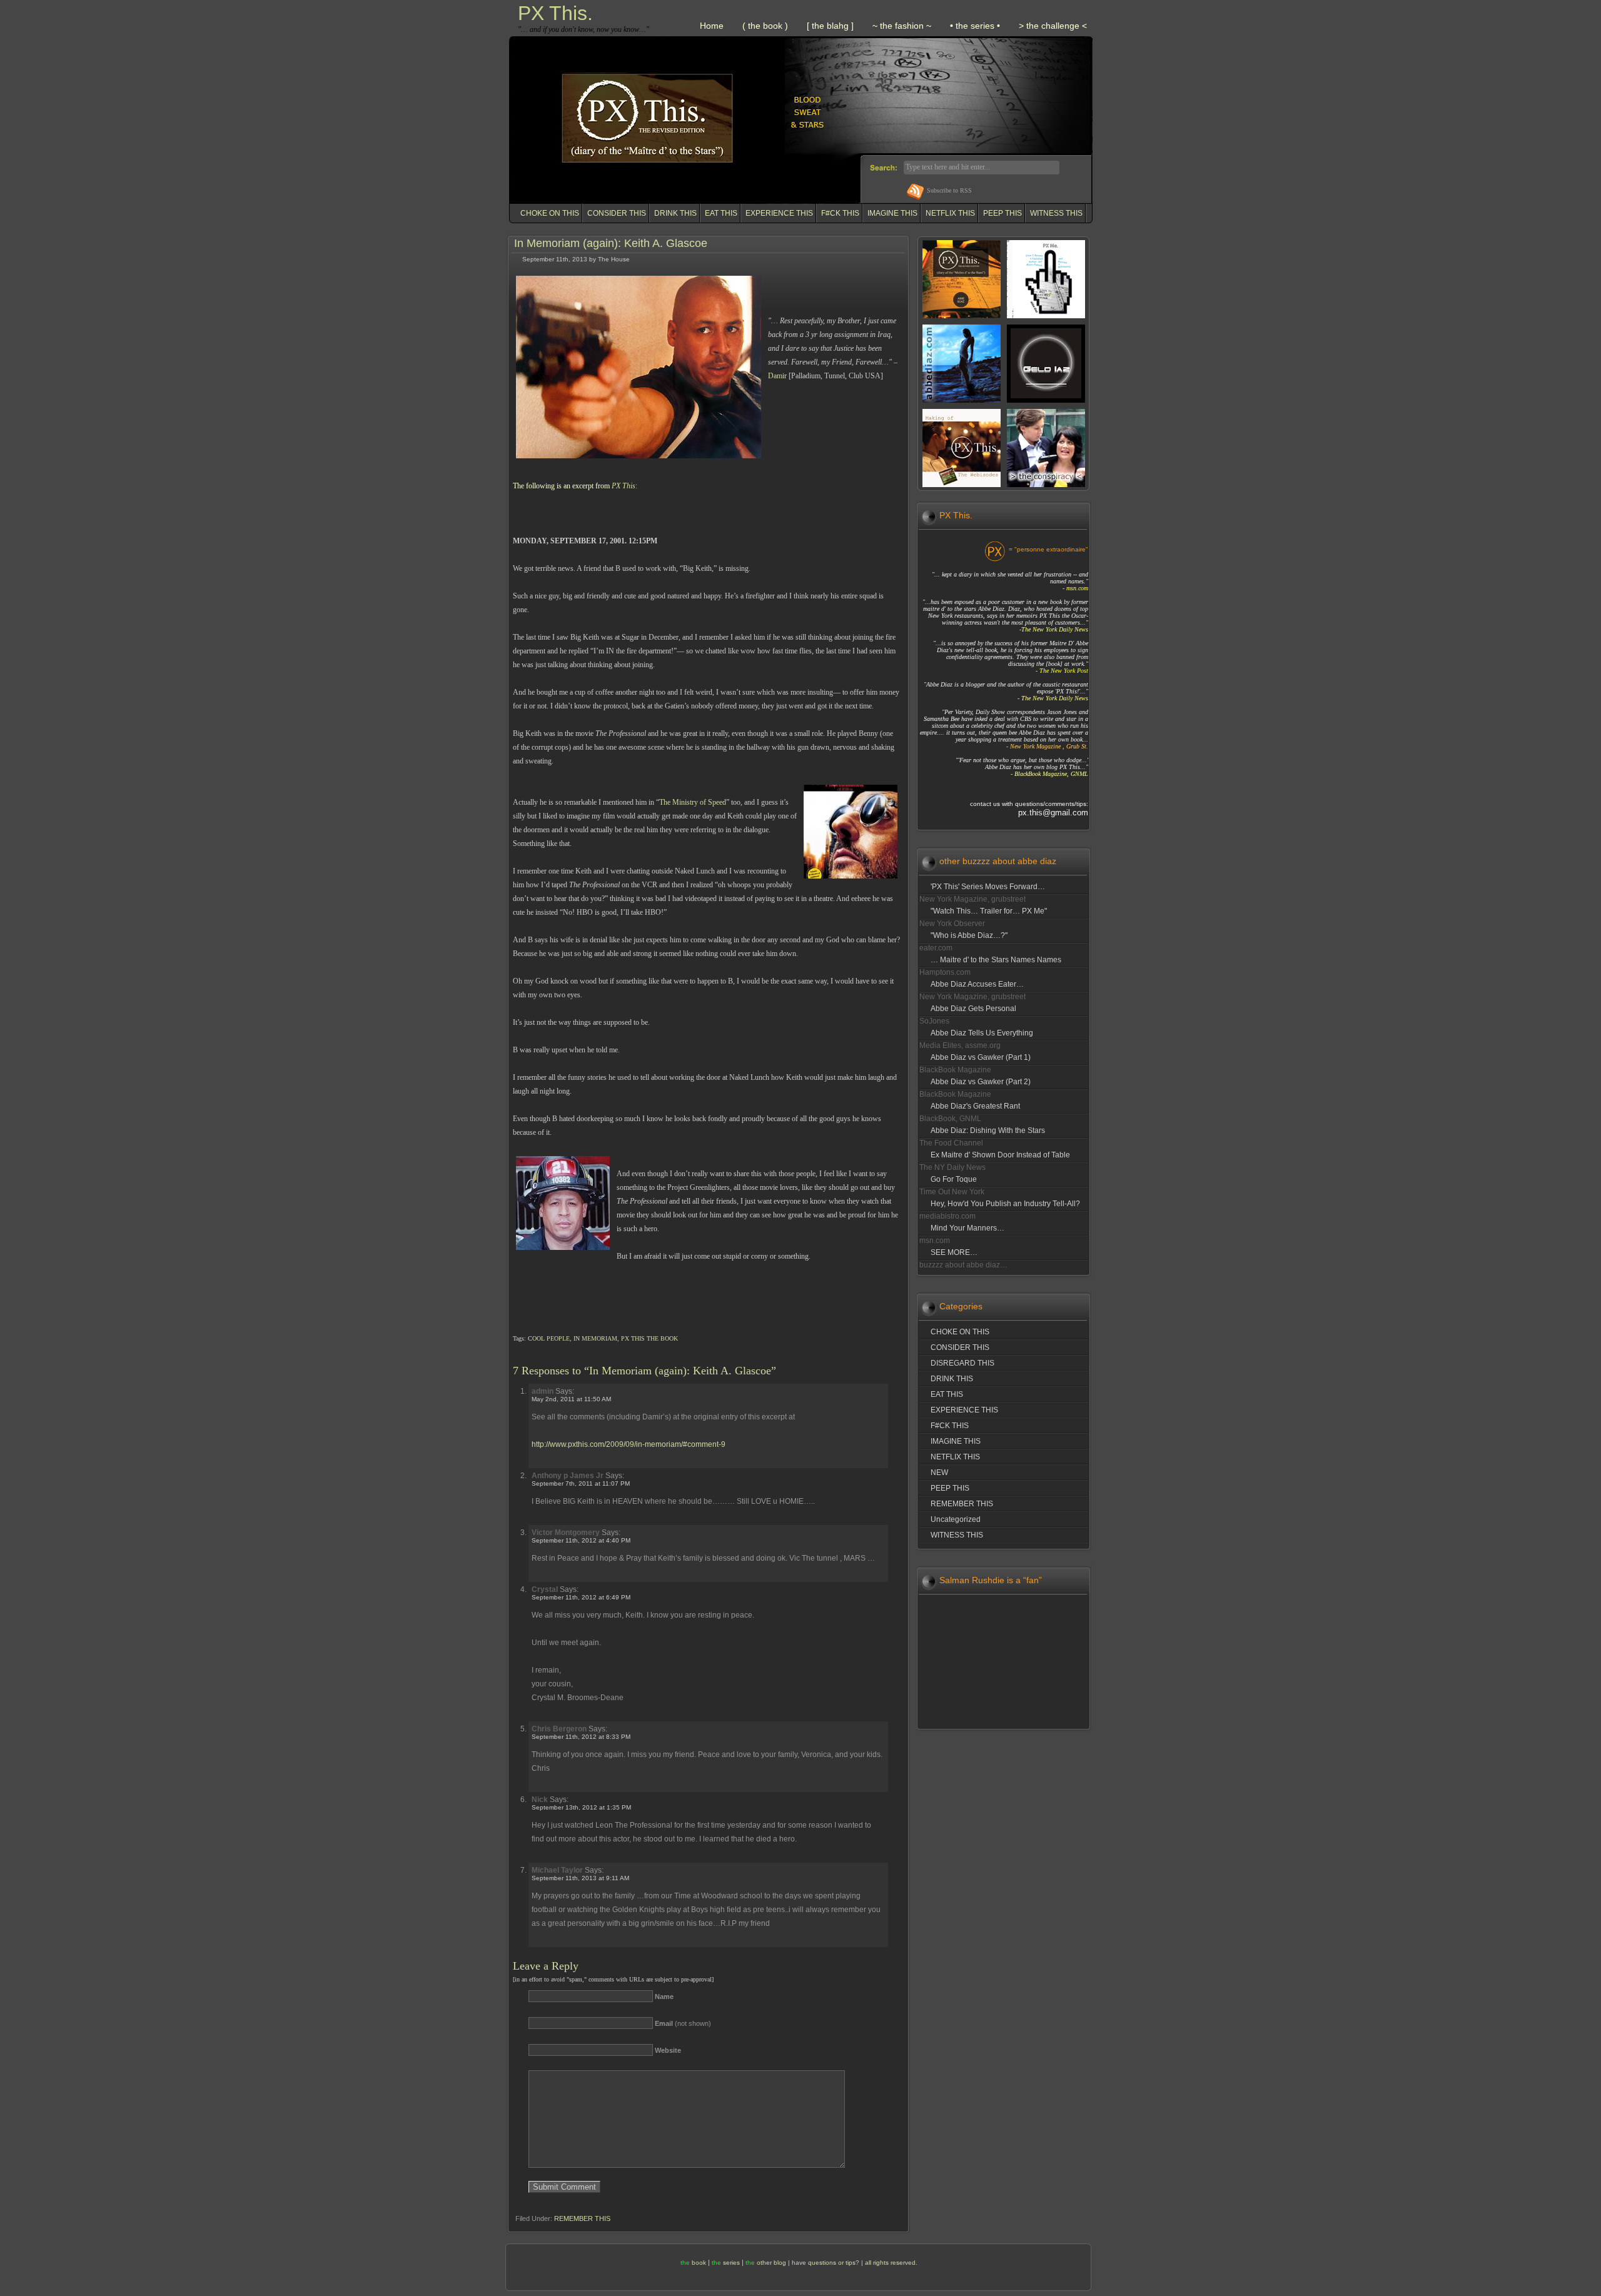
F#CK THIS (840, 213)
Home (712, 26)
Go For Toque (954, 1179)
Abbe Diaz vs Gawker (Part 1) (981, 1057)
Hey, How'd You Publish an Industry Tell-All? (1005, 1204)
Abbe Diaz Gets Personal (973, 1009)
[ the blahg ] (830, 26)
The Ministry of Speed (693, 802)
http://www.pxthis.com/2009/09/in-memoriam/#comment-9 (629, 1444)
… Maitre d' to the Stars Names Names (996, 960)
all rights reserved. (891, 2263)
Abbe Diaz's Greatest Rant (975, 1106)
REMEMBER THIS (582, 2218)
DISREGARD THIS (962, 1363)
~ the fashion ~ (902, 26)
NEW (939, 1473)
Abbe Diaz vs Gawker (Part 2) (981, 1082)
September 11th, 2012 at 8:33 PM (581, 1737)
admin (543, 1391)
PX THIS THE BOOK (649, 1338)
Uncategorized (956, 1519)
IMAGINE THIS (892, 213)
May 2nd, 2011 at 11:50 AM (571, 1399)
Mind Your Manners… (967, 1228)
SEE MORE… (954, 1252)
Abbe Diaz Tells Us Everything (982, 1033)
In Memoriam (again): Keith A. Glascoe (611, 243)
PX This (624, 486)
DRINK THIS (675, 213)
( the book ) (765, 26)
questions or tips (832, 2263)
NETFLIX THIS (950, 213)
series (731, 2263)
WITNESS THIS (1056, 213)
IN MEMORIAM (595, 1338)
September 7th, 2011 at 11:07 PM (581, 1483)
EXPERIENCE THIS (779, 213)
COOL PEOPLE (549, 1338)
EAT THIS (721, 213)
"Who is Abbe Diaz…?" (969, 935)
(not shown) (683, 2023)
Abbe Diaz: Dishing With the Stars (988, 1130)
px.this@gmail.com (1053, 813)
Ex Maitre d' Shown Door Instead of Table (1000, 1155)
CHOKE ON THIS (550, 213)
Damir (778, 376)
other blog (771, 2263)
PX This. (555, 13)
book (699, 2263)
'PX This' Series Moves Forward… (988, 887)
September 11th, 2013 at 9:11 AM (580, 1878)
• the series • (975, 26)
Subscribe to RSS (949, 190)
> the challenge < (1053, 26)
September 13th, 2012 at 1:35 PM (581, 1807)
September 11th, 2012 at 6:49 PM (581, 1597)
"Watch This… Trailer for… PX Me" (989, 911)
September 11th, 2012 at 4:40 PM (581, 1540)
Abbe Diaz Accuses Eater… (977, 984)
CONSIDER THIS (617, 213)
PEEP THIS (1003, 213)
